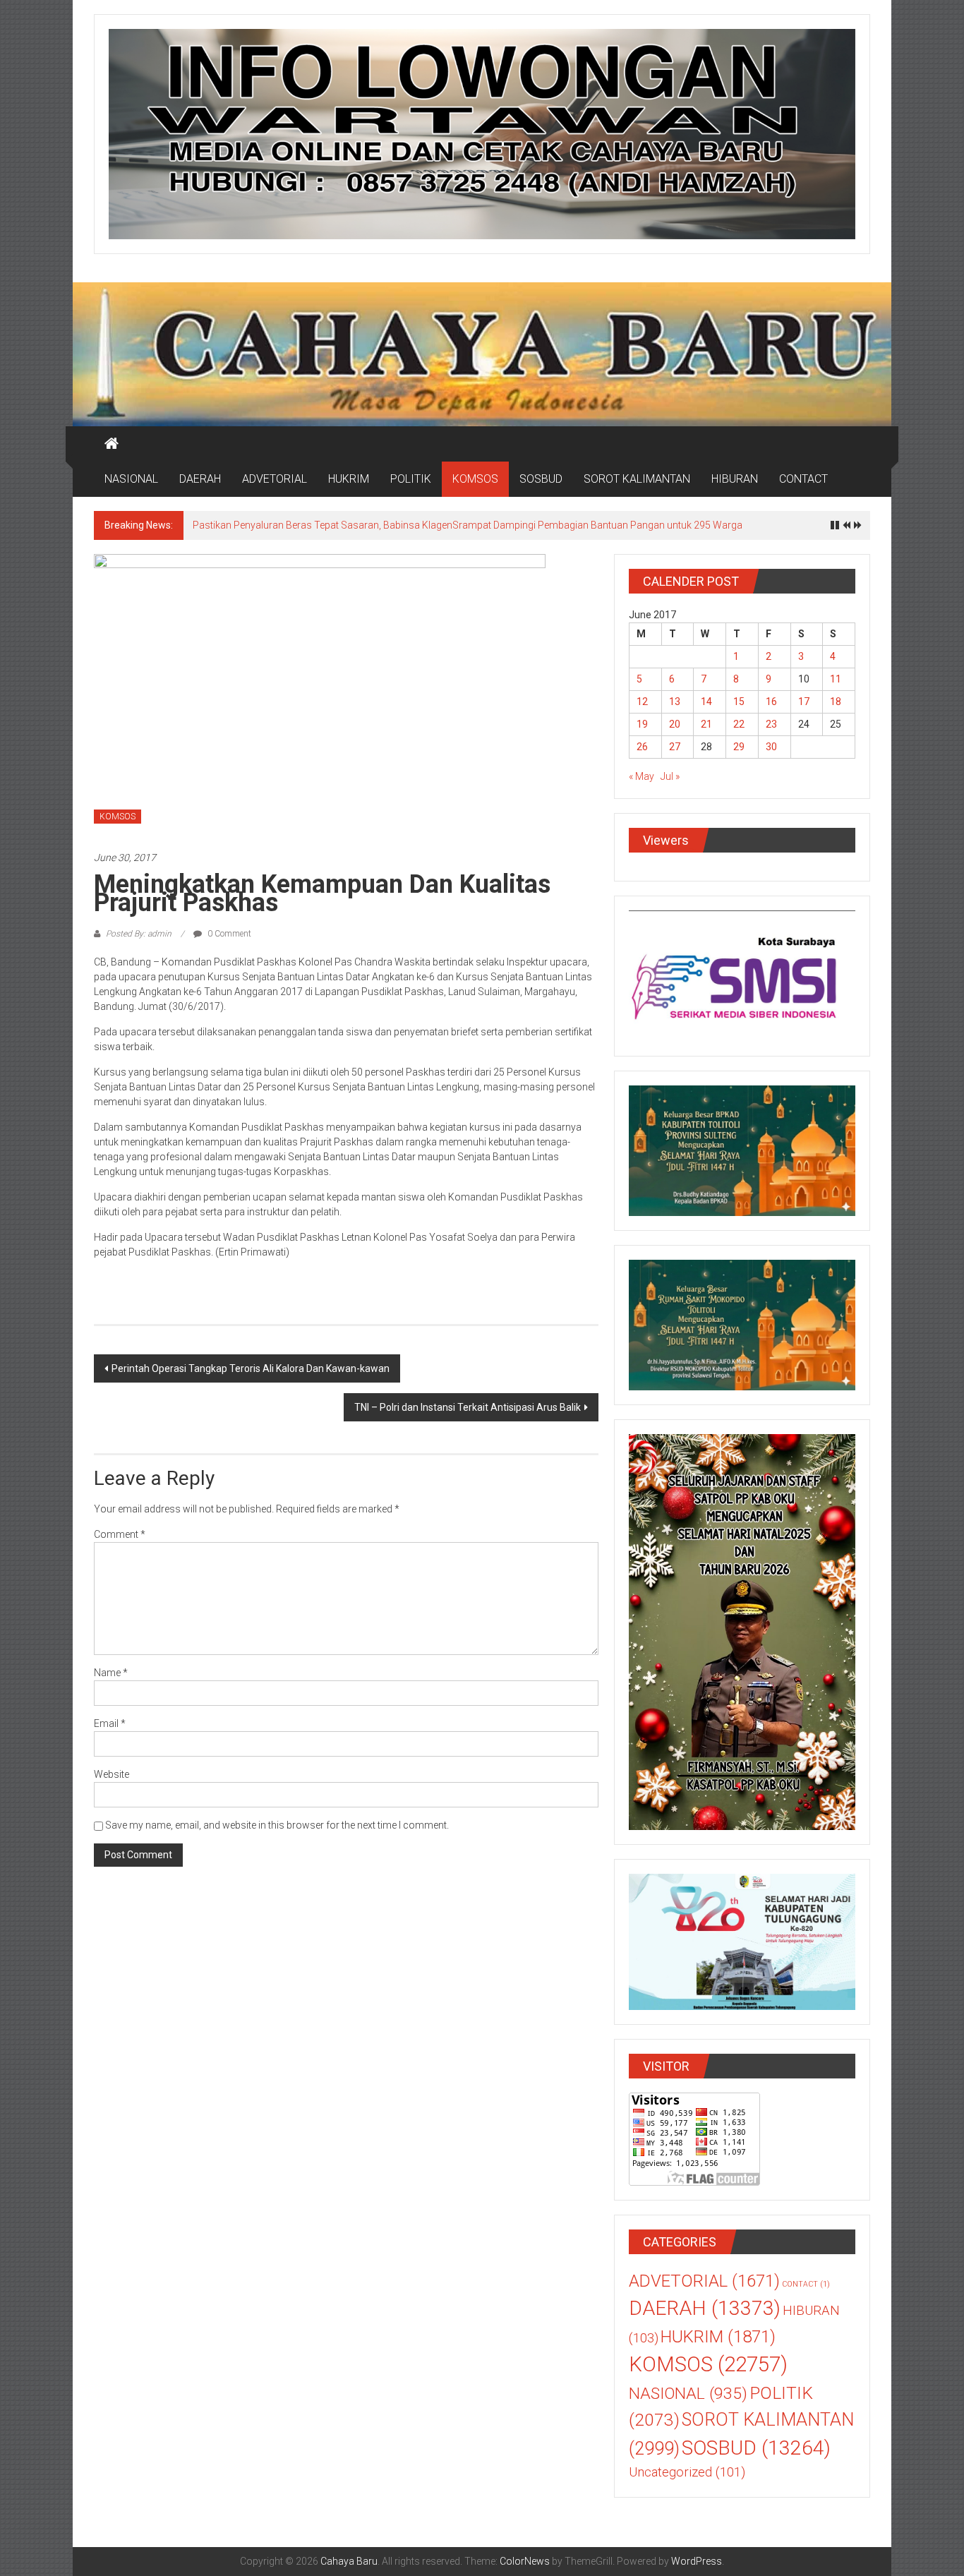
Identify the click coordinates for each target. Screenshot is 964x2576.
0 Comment (228, 934)
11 (836, 679)
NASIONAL (131, 479)
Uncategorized (687, 2472)
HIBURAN (735, 479)
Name (111, 1673)
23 (771, 724)
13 (675, 702)
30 (771, 747)
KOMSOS (475, 479)
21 (706, 724)
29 (739, 747)
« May (641, 776)
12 (642, 702)
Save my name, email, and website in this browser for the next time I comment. (277, 1825)
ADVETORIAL (275, 479)
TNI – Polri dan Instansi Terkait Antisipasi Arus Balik (468, 1407)
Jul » (670, 776)
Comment (120, 1534)
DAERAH (200, 479)
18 (836, 702)
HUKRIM (349, 479)
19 (642, 724)
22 (739, 724)
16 (771, 702)
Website (112, 1774)
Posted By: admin (139, 934)
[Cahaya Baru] (112, 444)
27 (675, 747)
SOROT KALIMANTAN (637, 479)
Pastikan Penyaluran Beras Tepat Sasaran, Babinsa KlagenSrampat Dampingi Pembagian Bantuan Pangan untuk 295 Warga (468, 525)
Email (110, 1723)
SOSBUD (541, 479)
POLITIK (411, 479)
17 (804, 702)
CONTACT (803, 479)
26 (642, 747)
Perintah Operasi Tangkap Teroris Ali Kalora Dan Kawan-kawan (251, 1368)
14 (706, 702)
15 (739, 702)
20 (675, 724)
